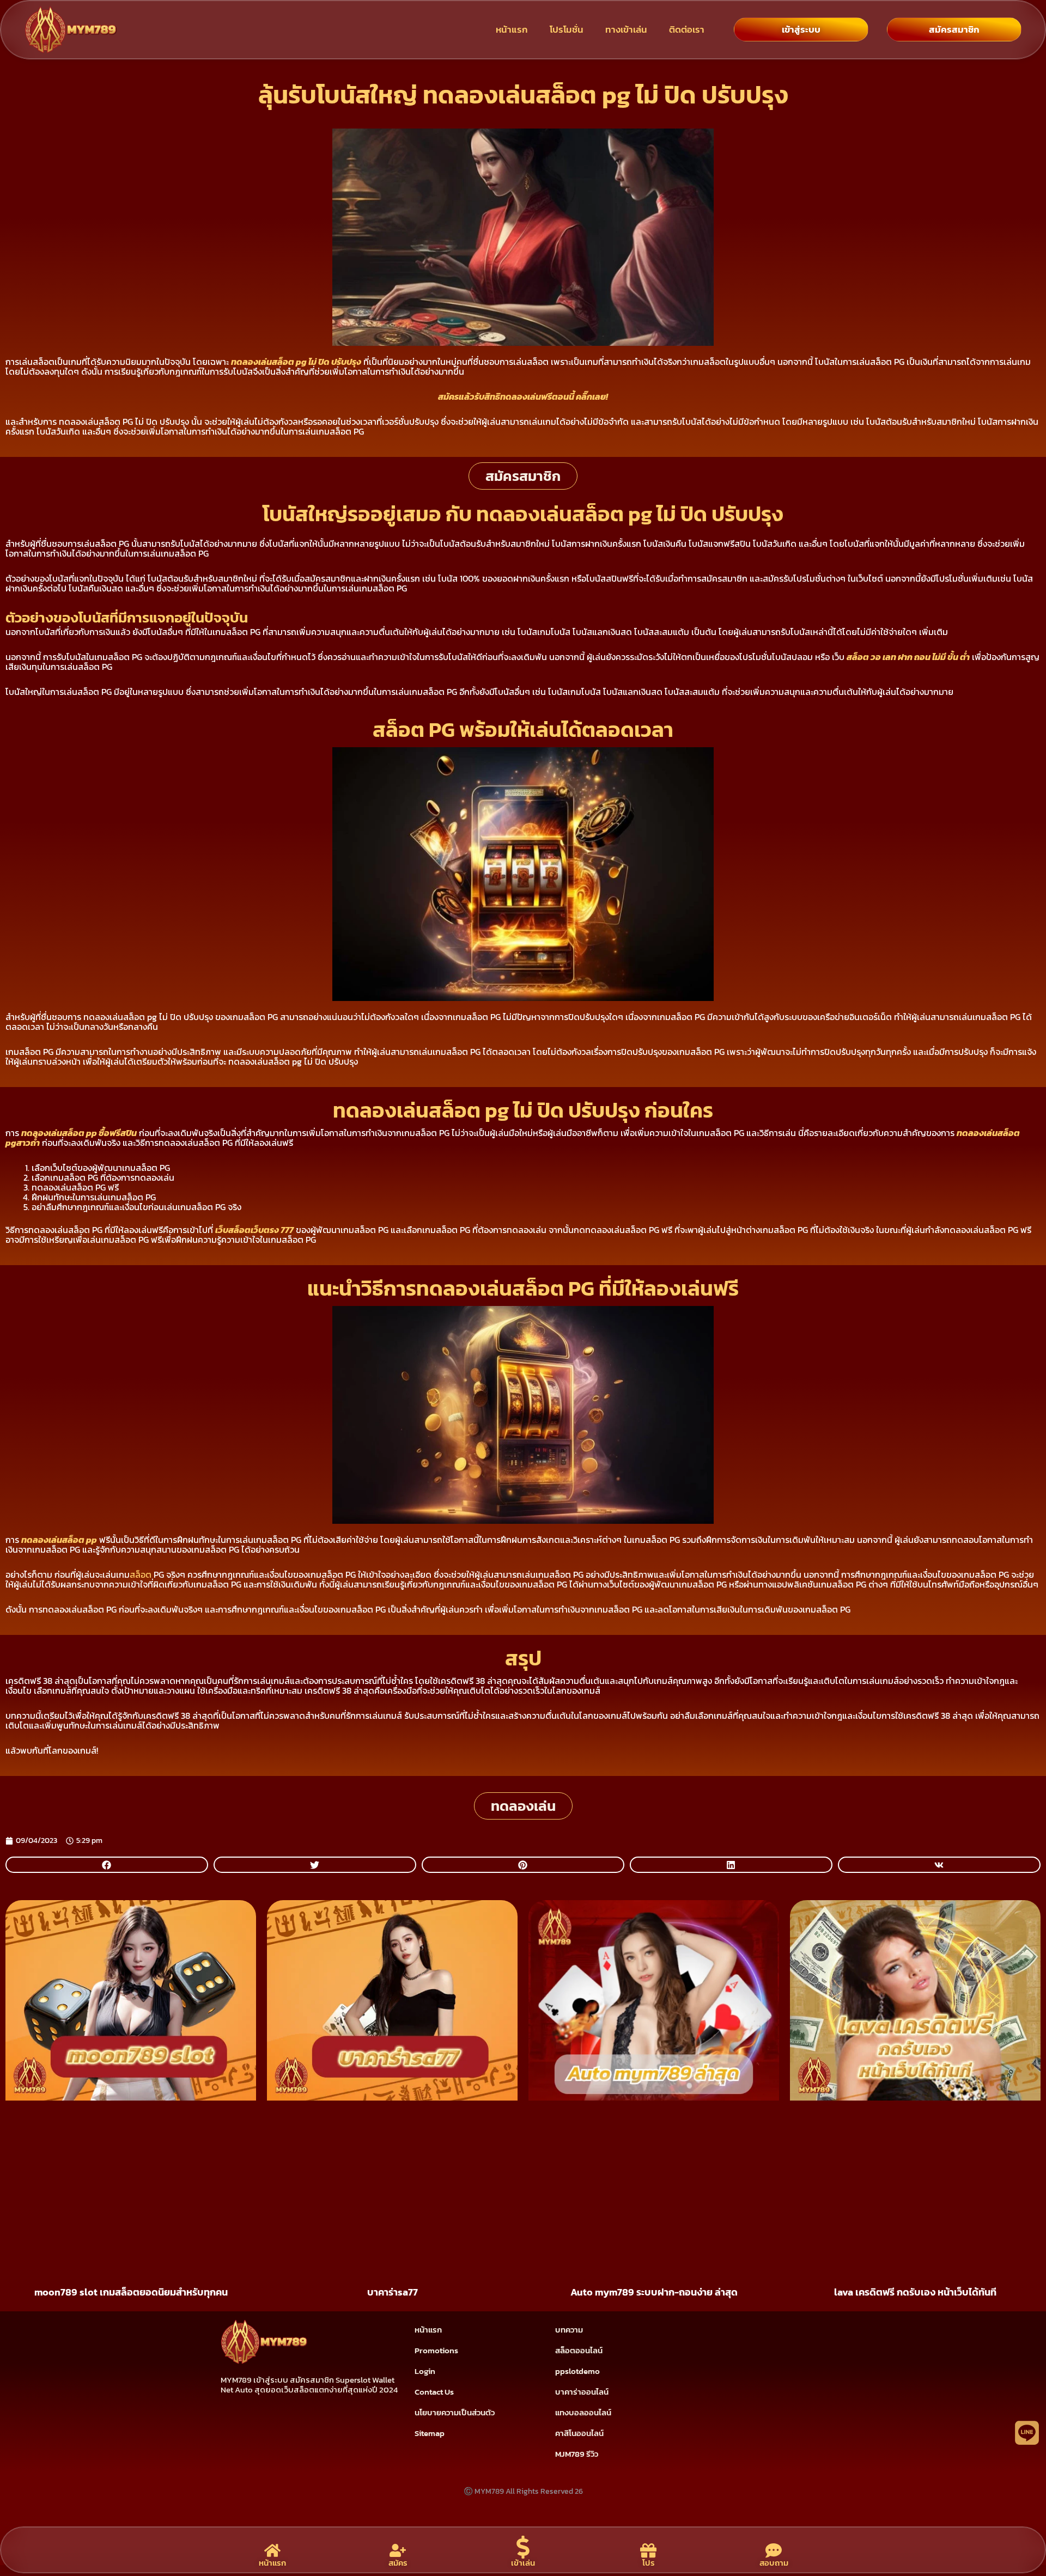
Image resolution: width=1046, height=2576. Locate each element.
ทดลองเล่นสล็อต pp (59, 1540)
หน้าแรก (512, 29)
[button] (107, 1865)
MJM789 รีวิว (577, 2454)
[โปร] (648, 2550)
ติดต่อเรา (687, 29)
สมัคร (398, 2563)
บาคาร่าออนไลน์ (582, 2392)
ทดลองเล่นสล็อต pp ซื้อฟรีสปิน (79, 1133)
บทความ (569, 2330)
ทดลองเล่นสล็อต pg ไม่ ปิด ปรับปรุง (296, 362)
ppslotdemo (577, 2371)
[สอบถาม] (774, 2550)
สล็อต (141, 1574)
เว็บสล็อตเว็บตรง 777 (254, 1230)
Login (425, 2371)
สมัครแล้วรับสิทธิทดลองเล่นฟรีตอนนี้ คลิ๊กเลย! (523, 396)
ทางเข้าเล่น (626, 29)
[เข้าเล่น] (523, 2547)
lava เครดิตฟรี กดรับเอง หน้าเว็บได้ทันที (915, 2292)
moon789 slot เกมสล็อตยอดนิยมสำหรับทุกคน (131, 2292)
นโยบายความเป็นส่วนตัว (455, 2412)
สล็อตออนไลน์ (579, 2350)
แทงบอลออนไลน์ (583, 2412)
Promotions (436, 2350)
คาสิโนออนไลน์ (579, 2433)
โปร (649, 2563)
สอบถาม (774, 2563)
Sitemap (430, 2433)
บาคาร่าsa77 (393, 2292)
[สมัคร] (398, 2550)
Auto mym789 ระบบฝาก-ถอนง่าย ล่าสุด (654, 2292)
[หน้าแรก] (272, 2550)
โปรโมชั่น (567, 29)
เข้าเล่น (523, 2563)
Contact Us (434, 2392)
